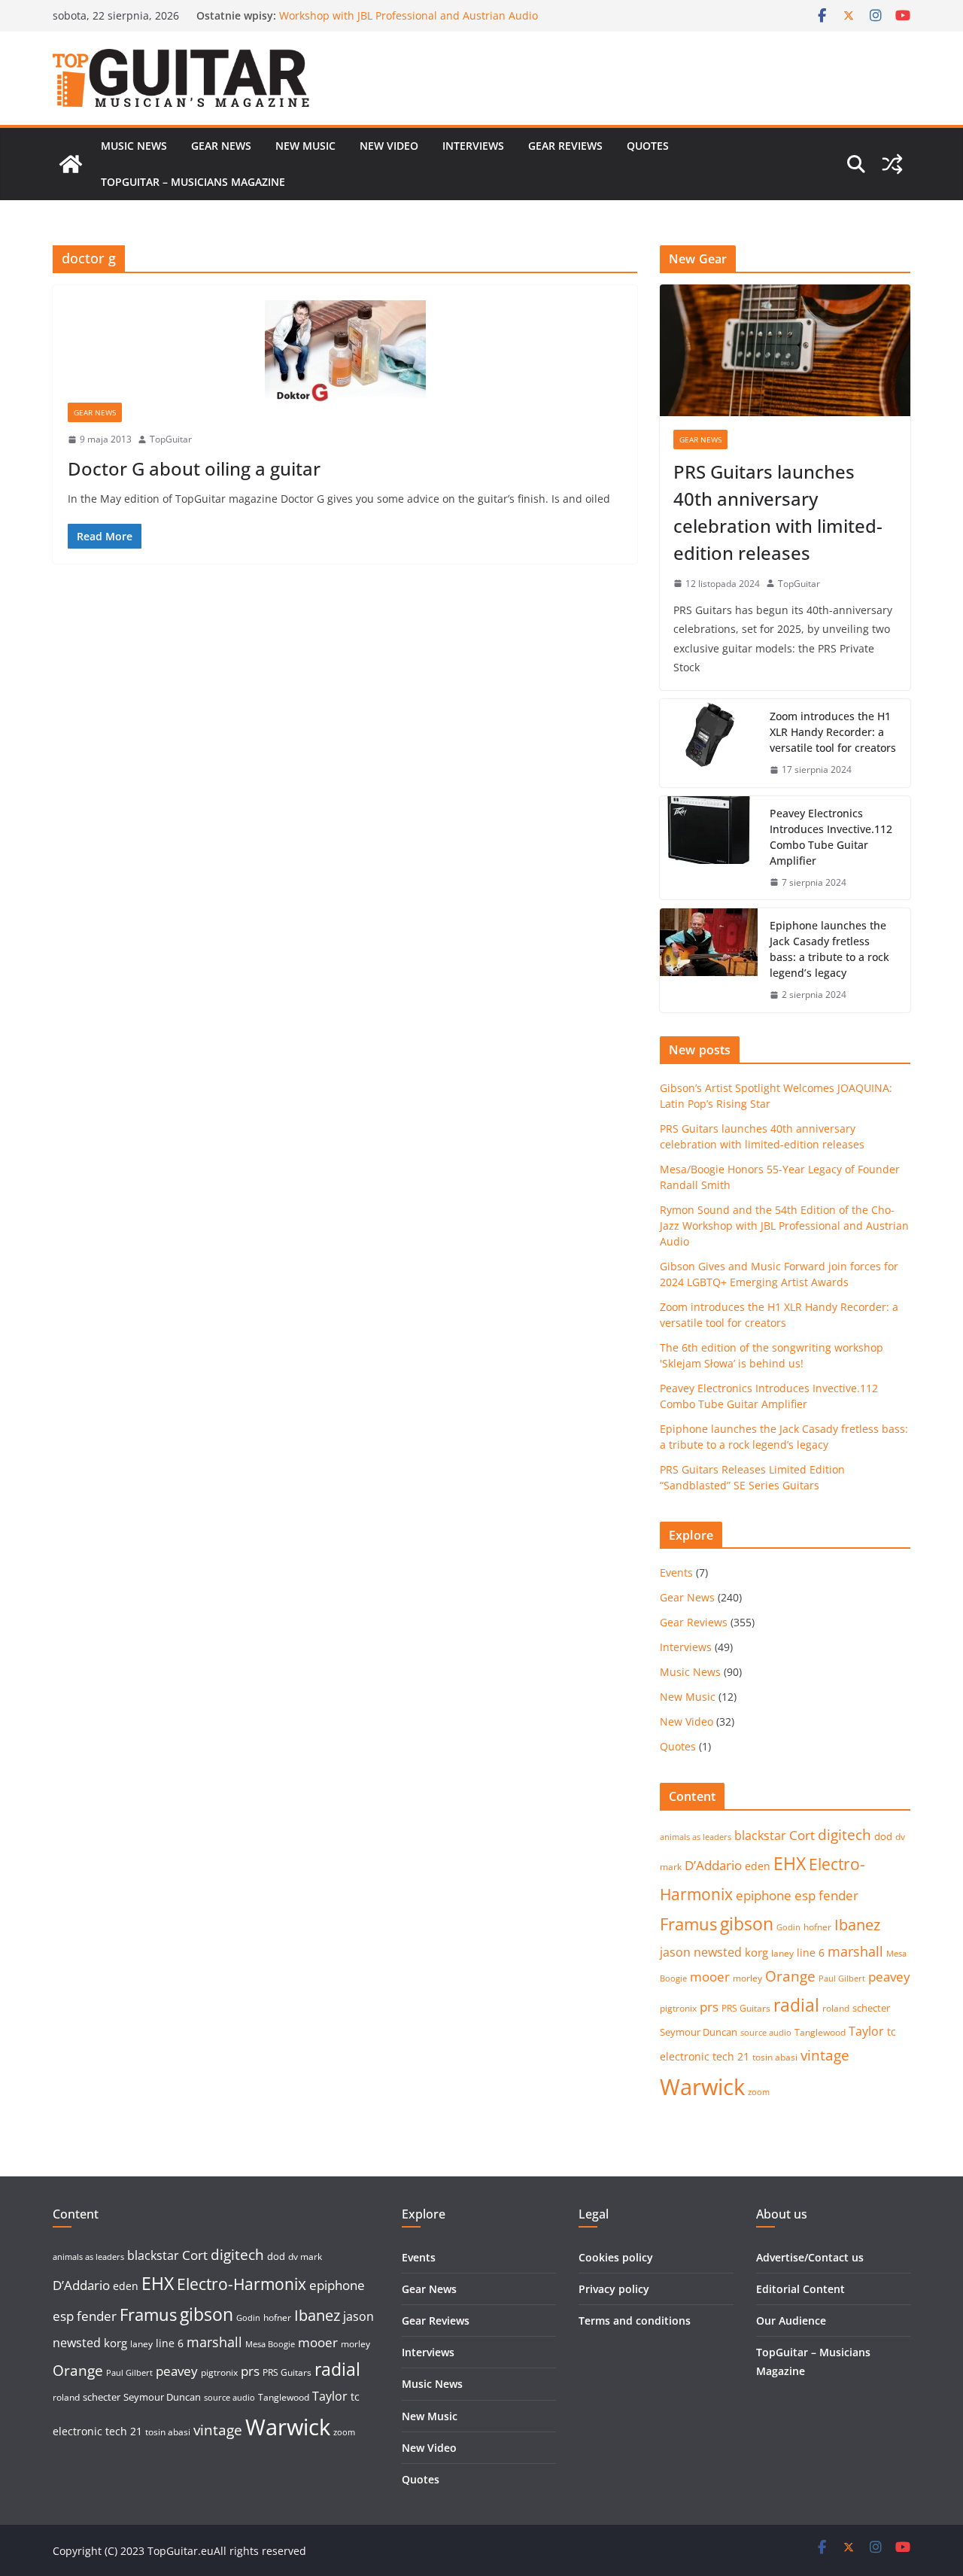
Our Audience (791, 2321)
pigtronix (678, 2008)
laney (782, 1953)
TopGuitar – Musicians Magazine (193, 182)
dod (883, 1836)
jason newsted (701, 1952)
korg (756, 1952)
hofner (817, 1927)
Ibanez (857, 1925)
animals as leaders (696, 1837)
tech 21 (731, 2056)
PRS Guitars (746, 2008)
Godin (788, 1927)
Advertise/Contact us (810, 2257)
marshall (855, 1951)
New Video (389, 146)
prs (709, 2007)
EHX (790, 1863)
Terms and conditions (635, 2321)
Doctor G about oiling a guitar (194, 468)
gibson (747, 1924)
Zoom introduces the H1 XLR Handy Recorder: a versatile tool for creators (833, 732)
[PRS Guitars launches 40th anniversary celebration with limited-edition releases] (785, 350)
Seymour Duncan (699, 2032)
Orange (790, 1976)
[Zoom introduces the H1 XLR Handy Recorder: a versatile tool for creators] (709, 743)
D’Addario (713, 1865)
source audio (766, 2033)
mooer (710, 1977)
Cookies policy (616, 2257)
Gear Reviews (565, 146)
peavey (889, 1977)
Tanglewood (820, 2032)
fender (838, 1895)
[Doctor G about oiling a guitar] (345, 351)
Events (676, 1572)
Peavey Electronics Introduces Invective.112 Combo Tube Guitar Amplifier (831, 837)
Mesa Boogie (270, 2344)
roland (836, 2008)
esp (805, 1895)
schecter (871, 2008)
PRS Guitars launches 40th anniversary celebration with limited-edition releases (778, 512)
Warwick (702, 2087)
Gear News (221, 146)
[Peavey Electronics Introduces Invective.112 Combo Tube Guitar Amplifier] (709, 848)
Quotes (648, 146)
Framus (688, 1924)
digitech (845, 1835)
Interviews (473, 146)
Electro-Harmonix (242, 2284)
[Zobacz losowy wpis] (892, 164)
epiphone (764, 1895)
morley (747, 1978)
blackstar (760, 1835)
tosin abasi (775, 2057)
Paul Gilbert (842, 1978)
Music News (134, 146)
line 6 (811, 1953)
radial (796, 2005)
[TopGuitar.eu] (71, 164)
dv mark (305, 2257)
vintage (825, 2055)
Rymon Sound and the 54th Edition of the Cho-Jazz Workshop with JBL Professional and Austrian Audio (409, 22)
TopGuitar (171, 439)
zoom (759, 2092)
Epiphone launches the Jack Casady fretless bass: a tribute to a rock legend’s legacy (829, 949)
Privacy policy (614, 2289)
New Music (305, 146)
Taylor (866, 2031)
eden (758, 1866)
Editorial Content (800, 2289)
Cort (802, 1835)
